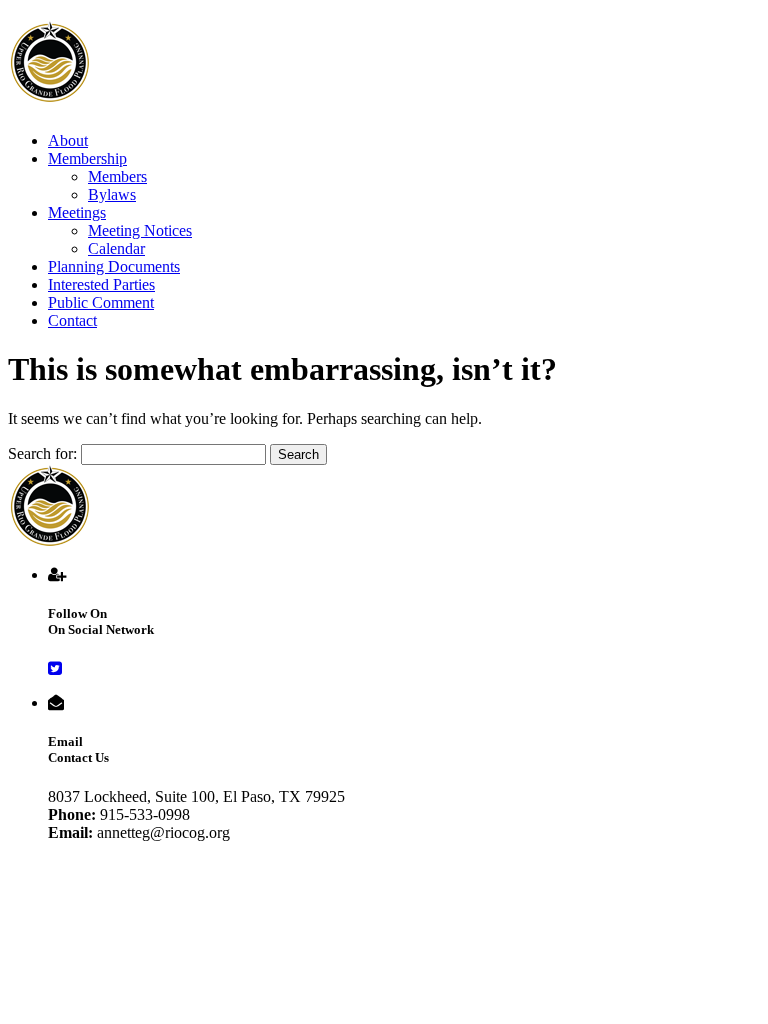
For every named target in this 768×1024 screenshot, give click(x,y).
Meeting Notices (140, 230)
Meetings (77, 212)
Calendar (116, 248)
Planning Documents (114, 266)
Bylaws (112, 194)
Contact (72, 320)
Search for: (42, 453)
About (68, 140)
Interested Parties (101, 284)
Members (117, 176)
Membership (87, 158)
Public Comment (101, 302)
